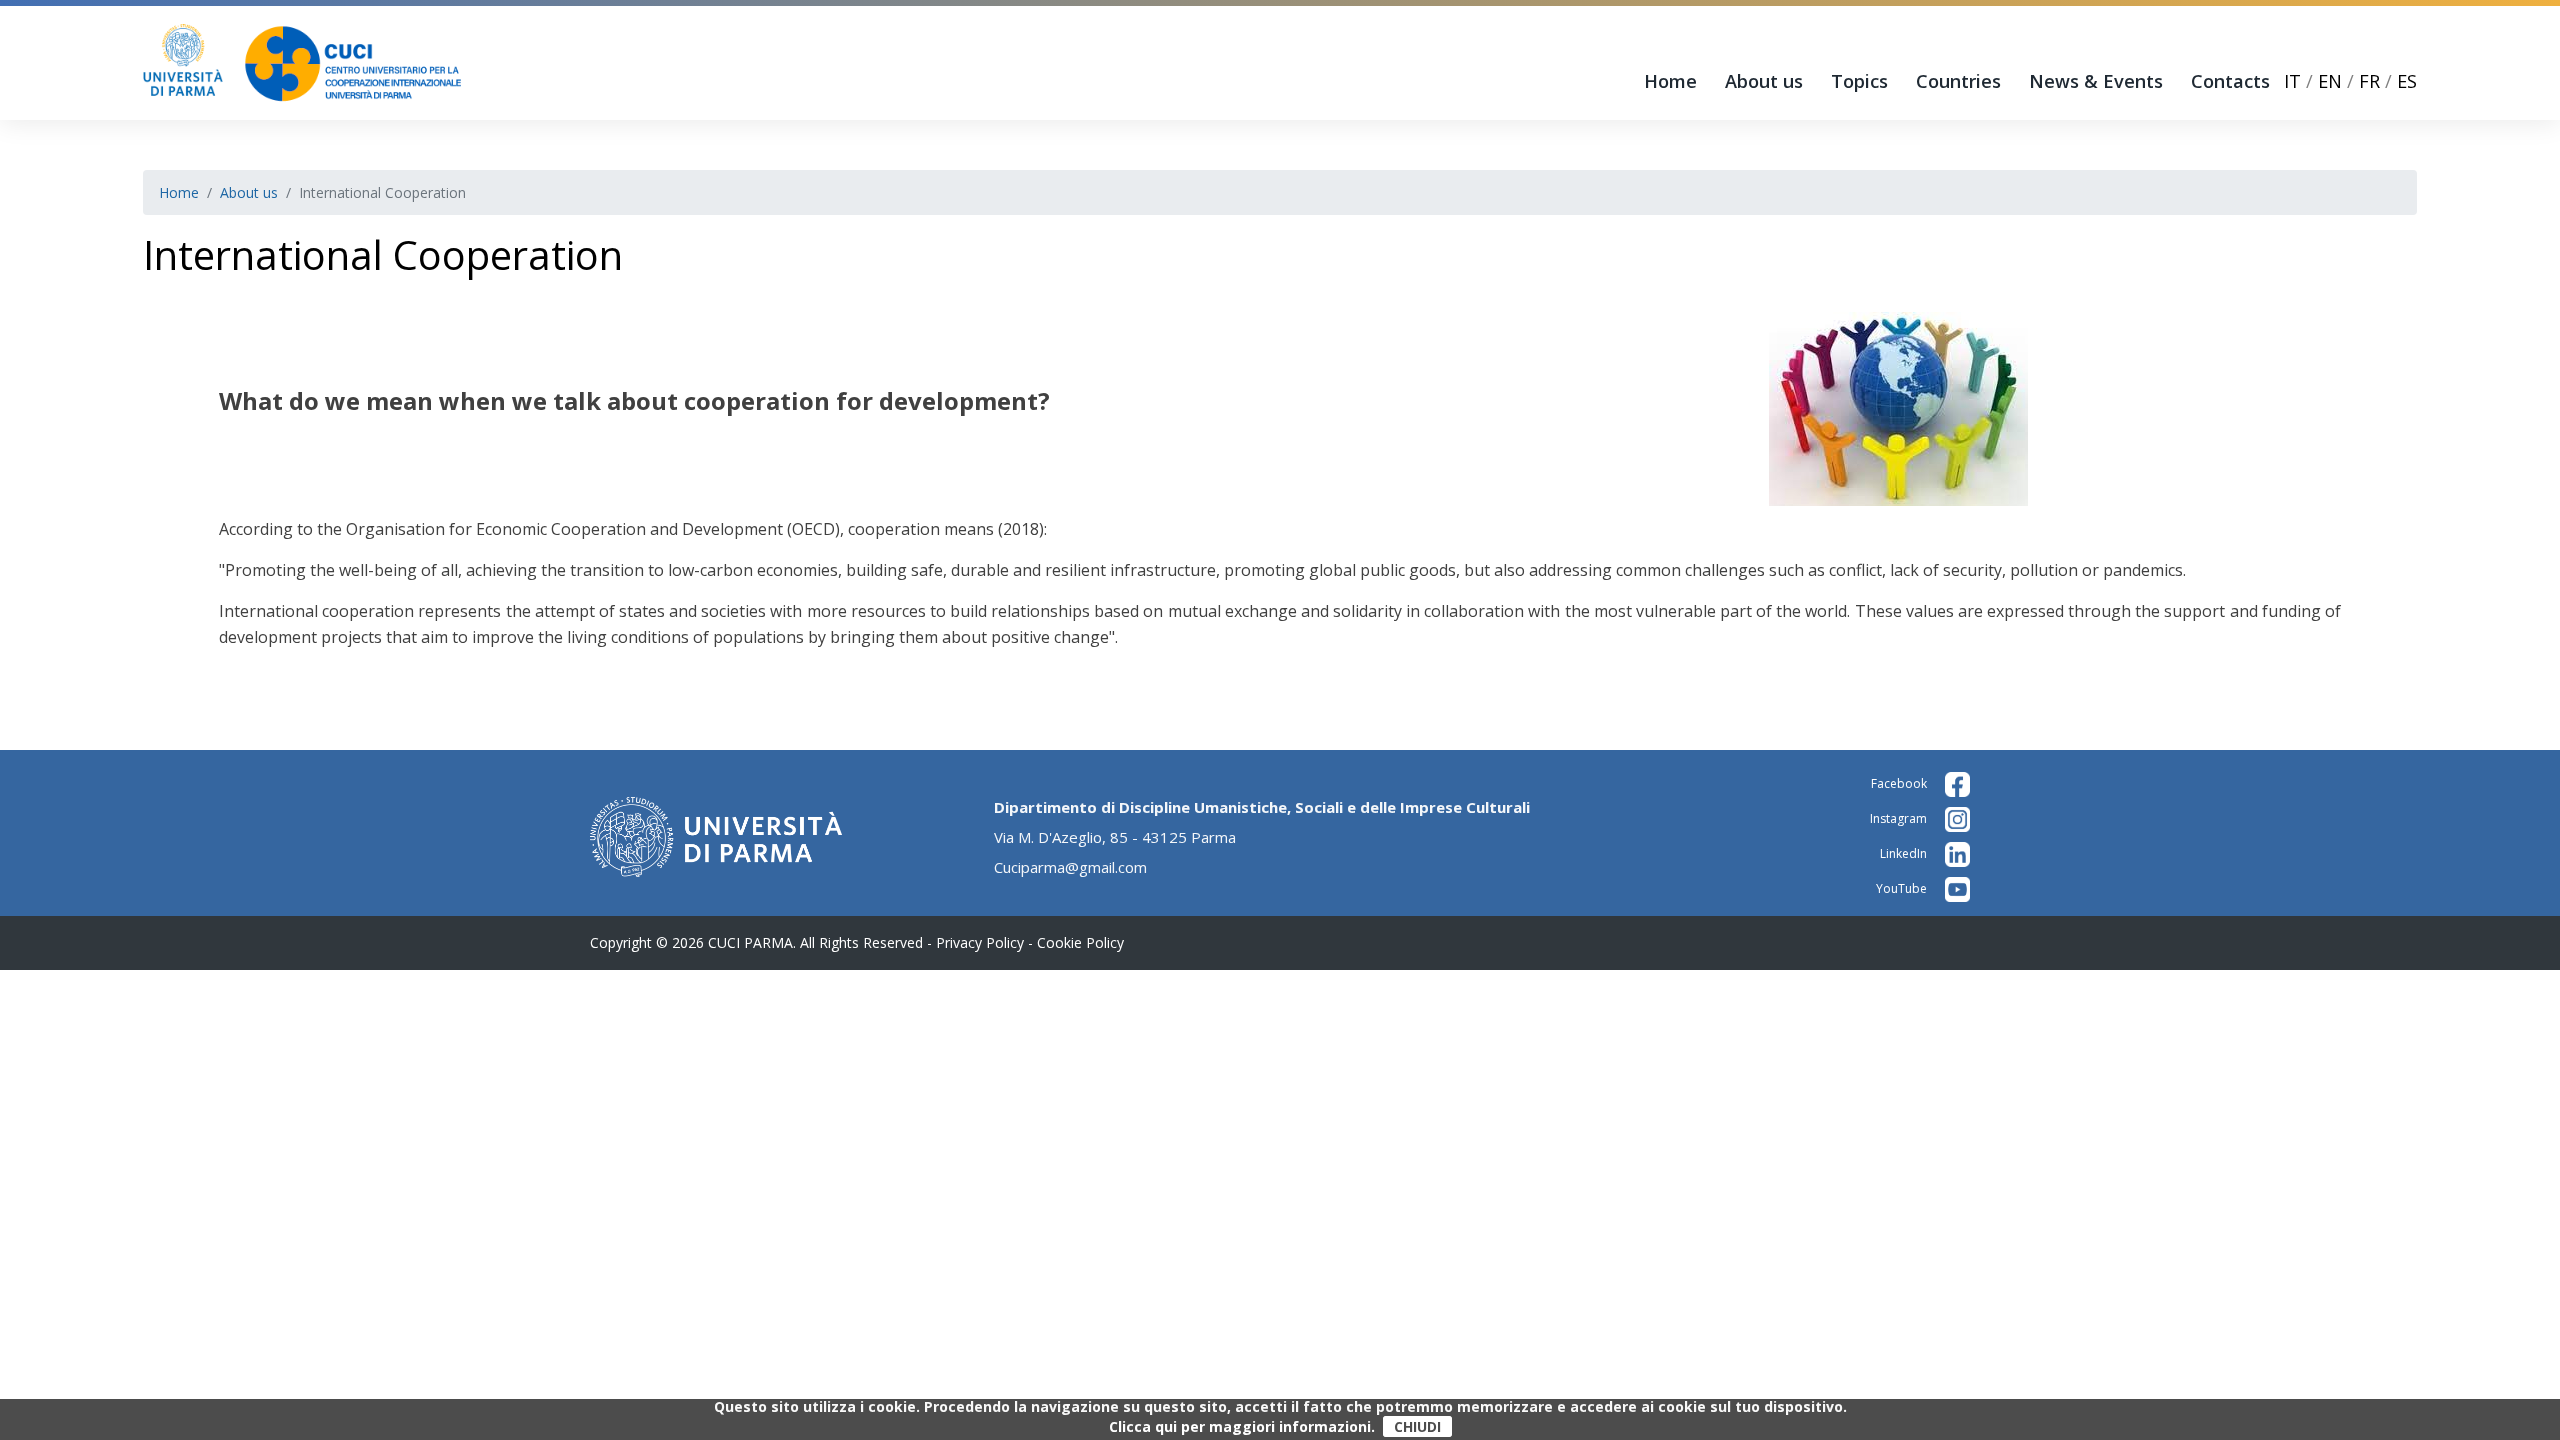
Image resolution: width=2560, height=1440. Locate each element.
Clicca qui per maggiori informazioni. (1242, 1427)
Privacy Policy (980, 942)
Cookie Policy (1080, 942)
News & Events (2096, 81)
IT (2292, 81)
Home (1670, 81)
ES (2407, 81)
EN (2330, 81)
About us (1764, 81)
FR (2369, 81)
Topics (1859, 81)
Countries (1958, 81)
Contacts (2230, 81)
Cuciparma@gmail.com (1070, 867)
